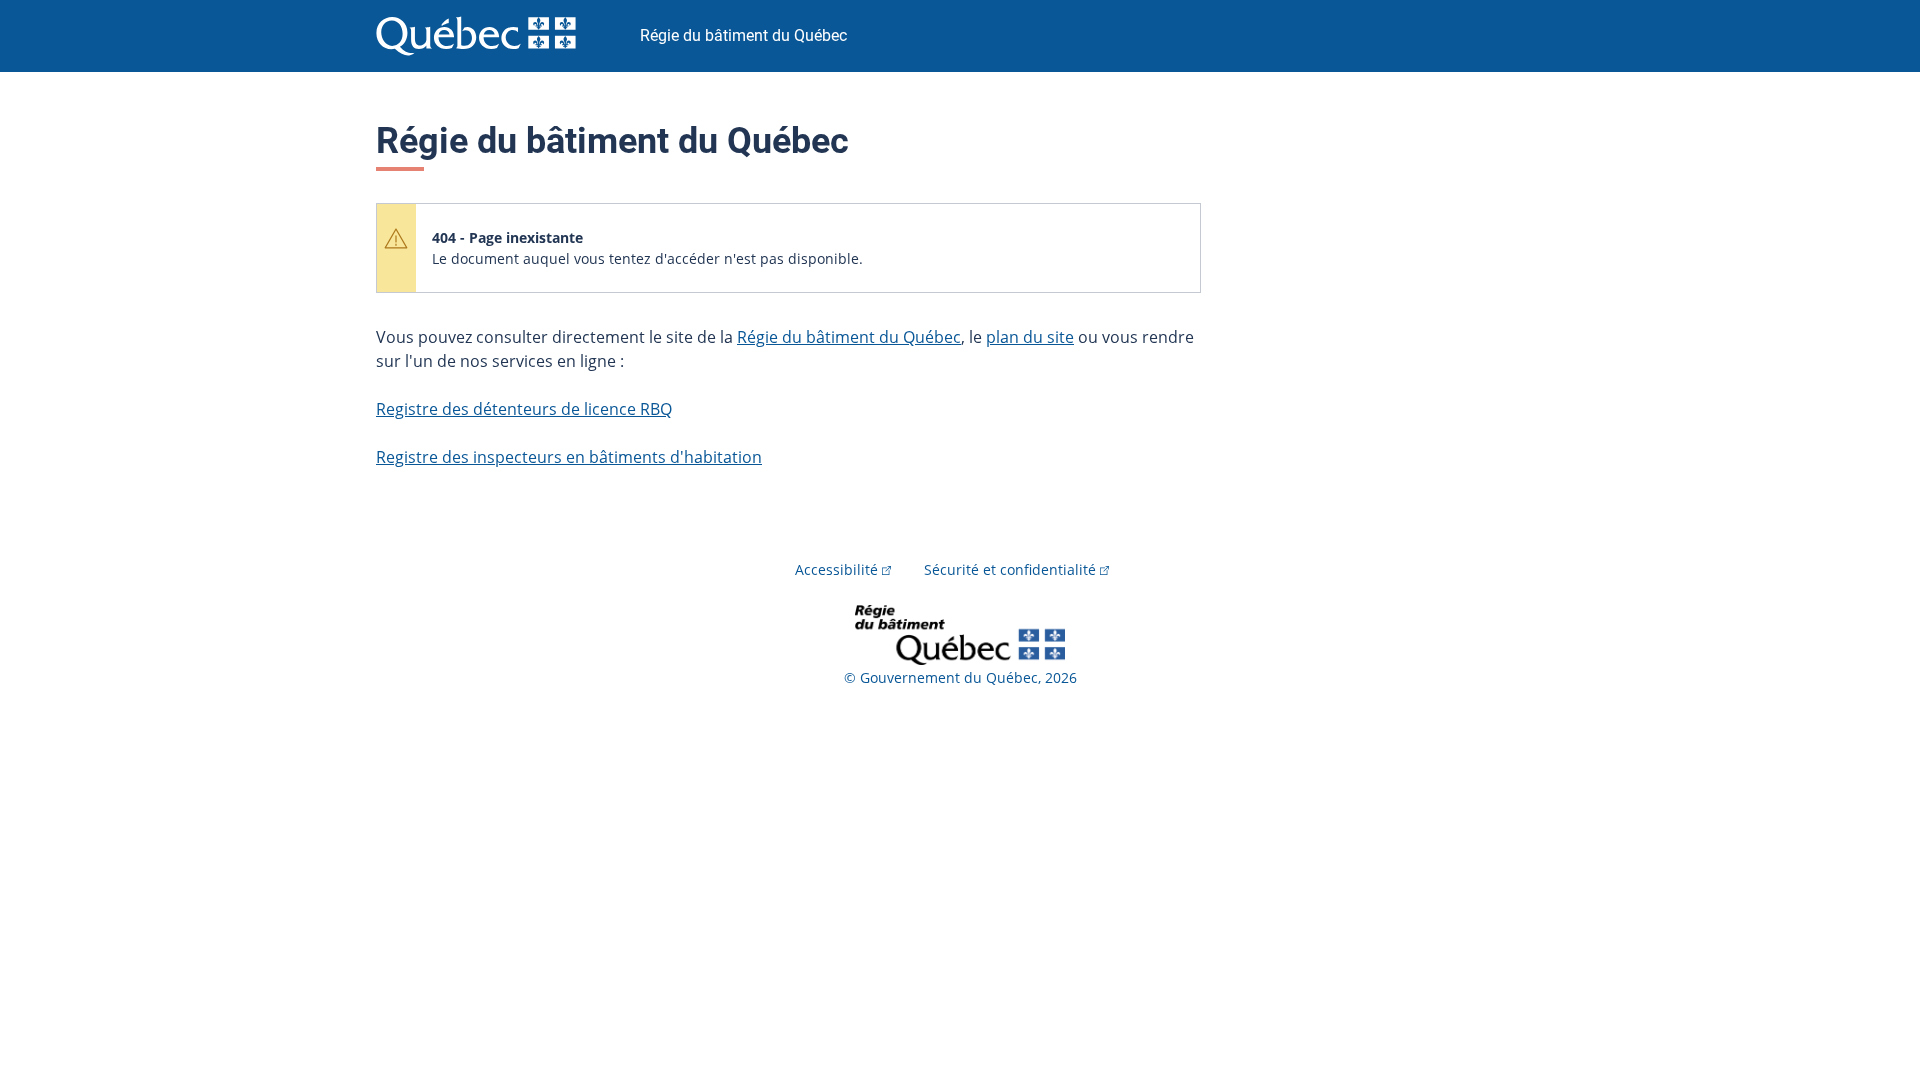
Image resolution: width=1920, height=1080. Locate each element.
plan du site (1030, 337)
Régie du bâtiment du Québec (849, 337)
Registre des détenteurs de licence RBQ (524, 409)
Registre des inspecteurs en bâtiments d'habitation (569, 457)
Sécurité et (1010, 569)
